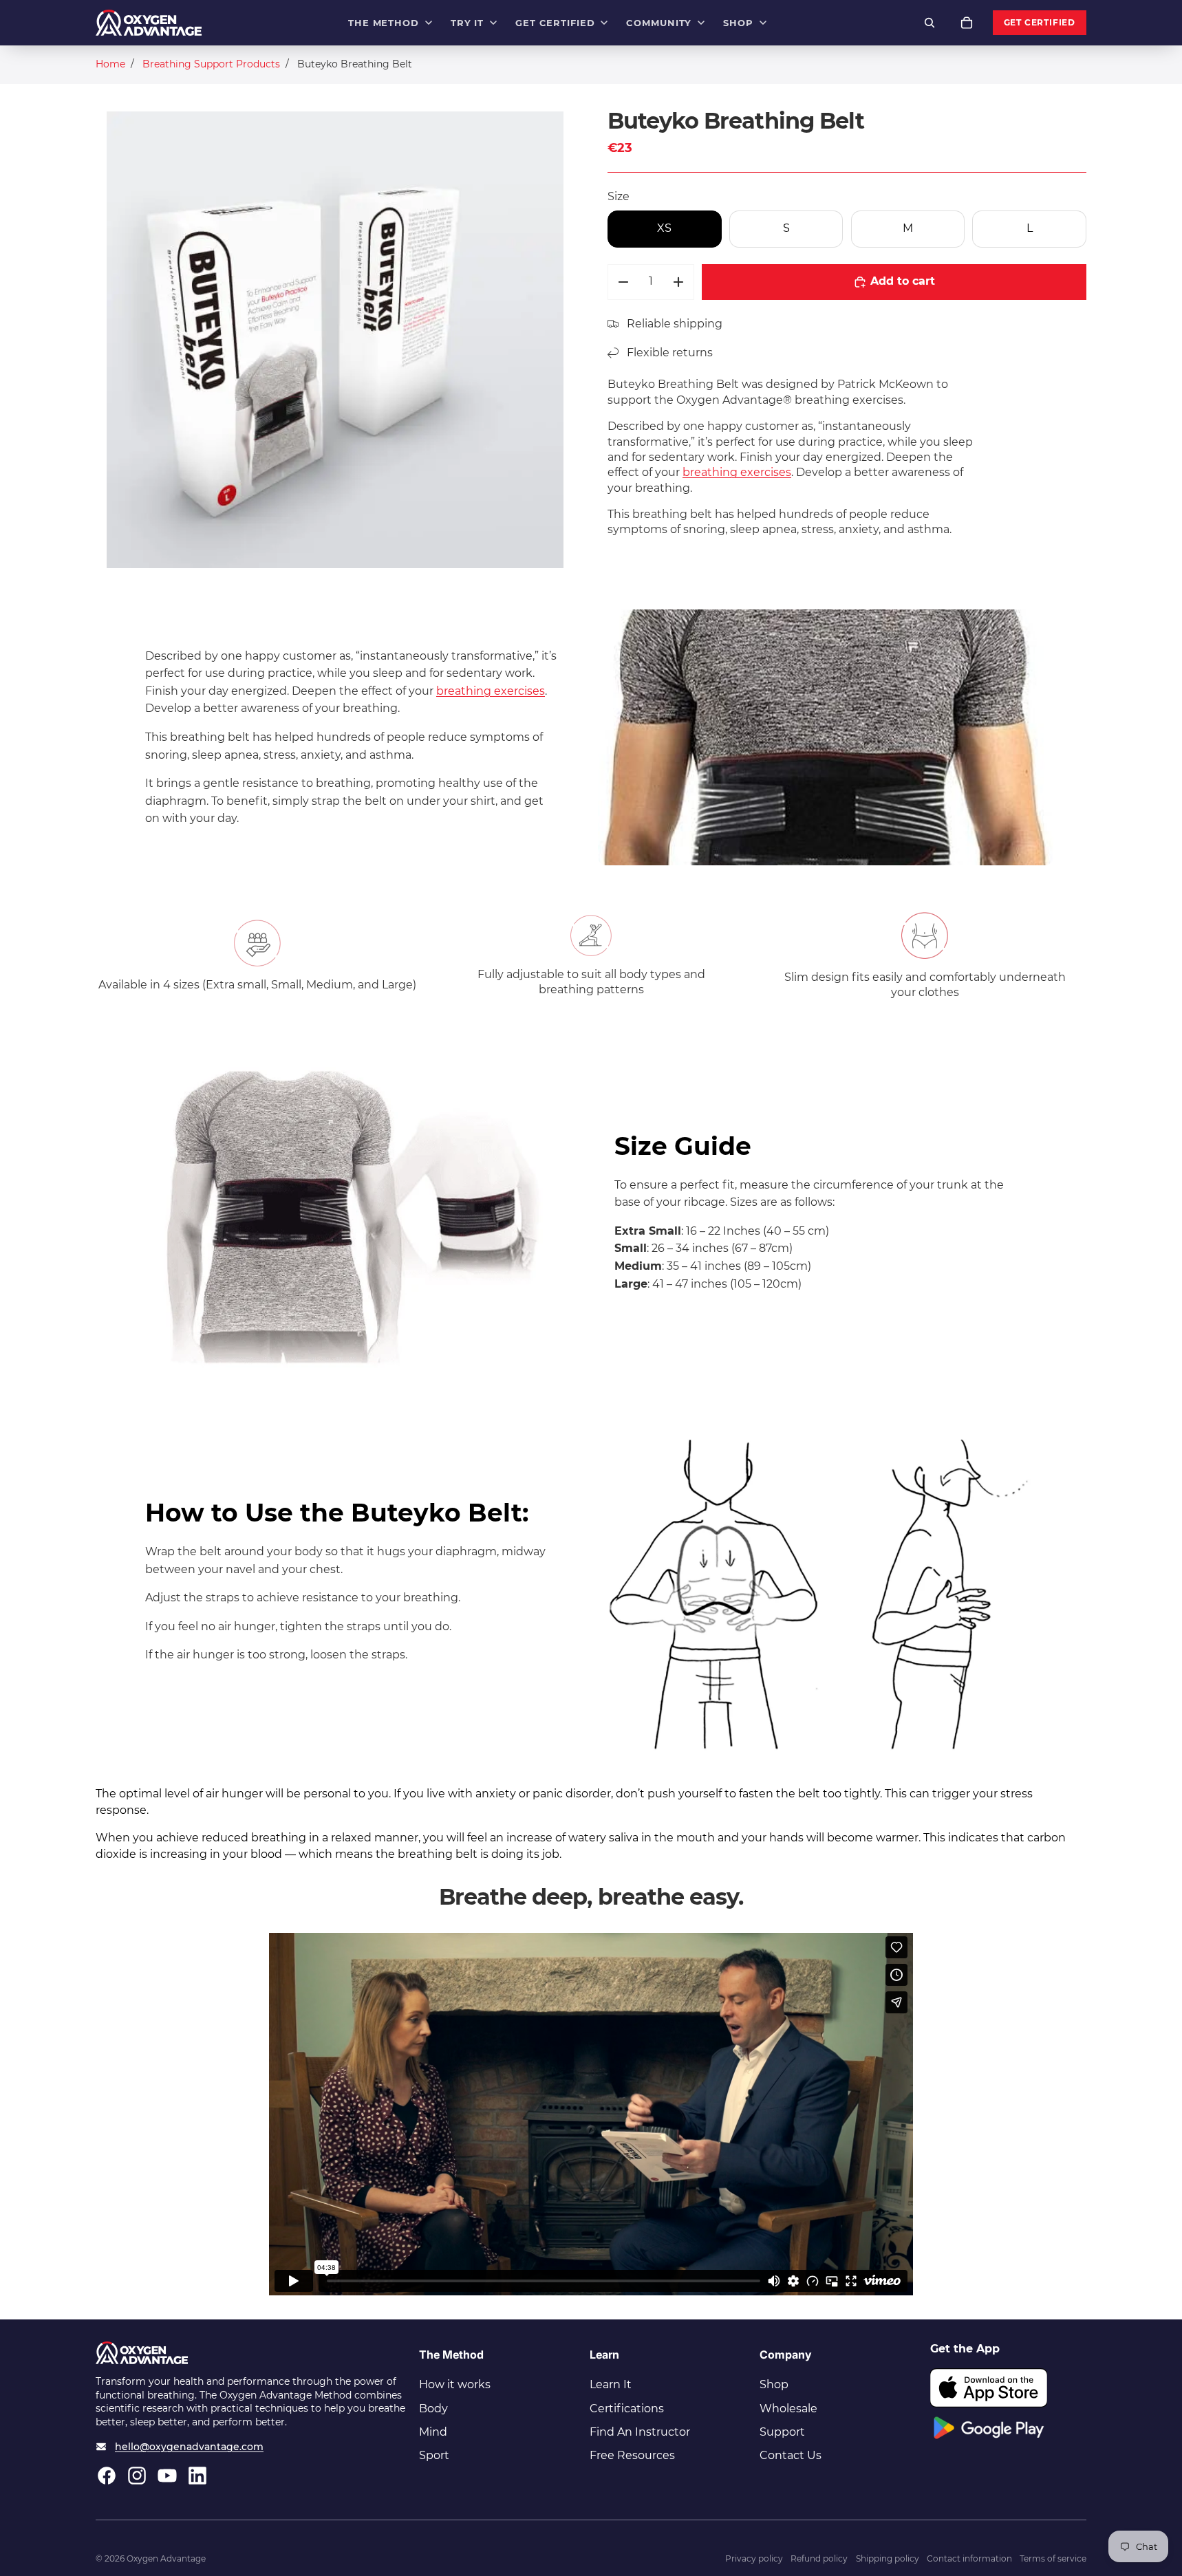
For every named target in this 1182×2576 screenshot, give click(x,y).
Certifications (627, 2409)
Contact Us (791, 2455)
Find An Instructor (640, 2432)
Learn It (611, 2384)
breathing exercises (737, 472)
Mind (433, 2432)
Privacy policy (754, 2558)
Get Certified (1040, 23)
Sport (434, 2455)
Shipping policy (888, 2558)
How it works (455, 2384)
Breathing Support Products (211, 64)
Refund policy (819, 2558)
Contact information (969, 2558)
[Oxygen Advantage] (149, 23)
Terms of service (1053, 2558)
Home (110, 64)
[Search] (930, 23)
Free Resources (632, 2455)
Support (782, 2432)
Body (433, 2409)
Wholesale (788, 2409)
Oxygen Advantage (166, 2558)
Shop (774, 2384)
